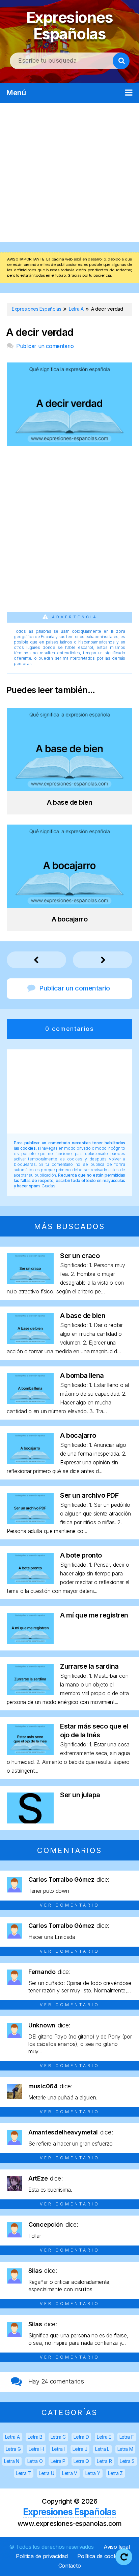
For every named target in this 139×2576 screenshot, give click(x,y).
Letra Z (115, 2473)
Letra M (125, 2449)
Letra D (81, 2437)
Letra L (102, 2449)
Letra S (127, 2461)
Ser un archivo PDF (89, 1495)
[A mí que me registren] (30, 1642)
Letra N (12, 2461)
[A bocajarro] (30, 1462)
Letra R (104, 2461)
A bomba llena (82, 1376)
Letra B (35, 2437)
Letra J (80, 2449)
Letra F (127, 2437)
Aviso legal (117, 2547)
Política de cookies (100, 2556)
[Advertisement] (69, 173)
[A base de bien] (30, 1342)
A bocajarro (78, 1435)
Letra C (58, 2437)
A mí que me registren (94, 1615)
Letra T (23, 2473)
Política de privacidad (42, 2556)
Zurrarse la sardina (89, 1666)
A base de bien (83, 1316)
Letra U (46, 2473)
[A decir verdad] (69, 444)
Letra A (12, 2437)
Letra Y (93, 2473)
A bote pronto (81, 1555)
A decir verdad (40, 332)
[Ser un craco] (30, 1282)
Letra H (36, 2449)
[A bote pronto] (30, 1582)
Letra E (104, 2437)
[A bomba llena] (30, 1402)
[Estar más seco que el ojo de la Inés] (30, 1753)
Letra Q (81, 2461)
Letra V (70, 2473)
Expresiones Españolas (70, 26)
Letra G (13, 2449)
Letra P (58, 2461)
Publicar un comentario (45, 346)
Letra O (35, 2461)
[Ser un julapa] (30, 1821)
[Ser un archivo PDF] (30, 1522)
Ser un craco (80, 1256)
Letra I (58, 2449)
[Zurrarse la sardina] (30, 1693)
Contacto (70, 2566)
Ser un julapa (80, 1795)
